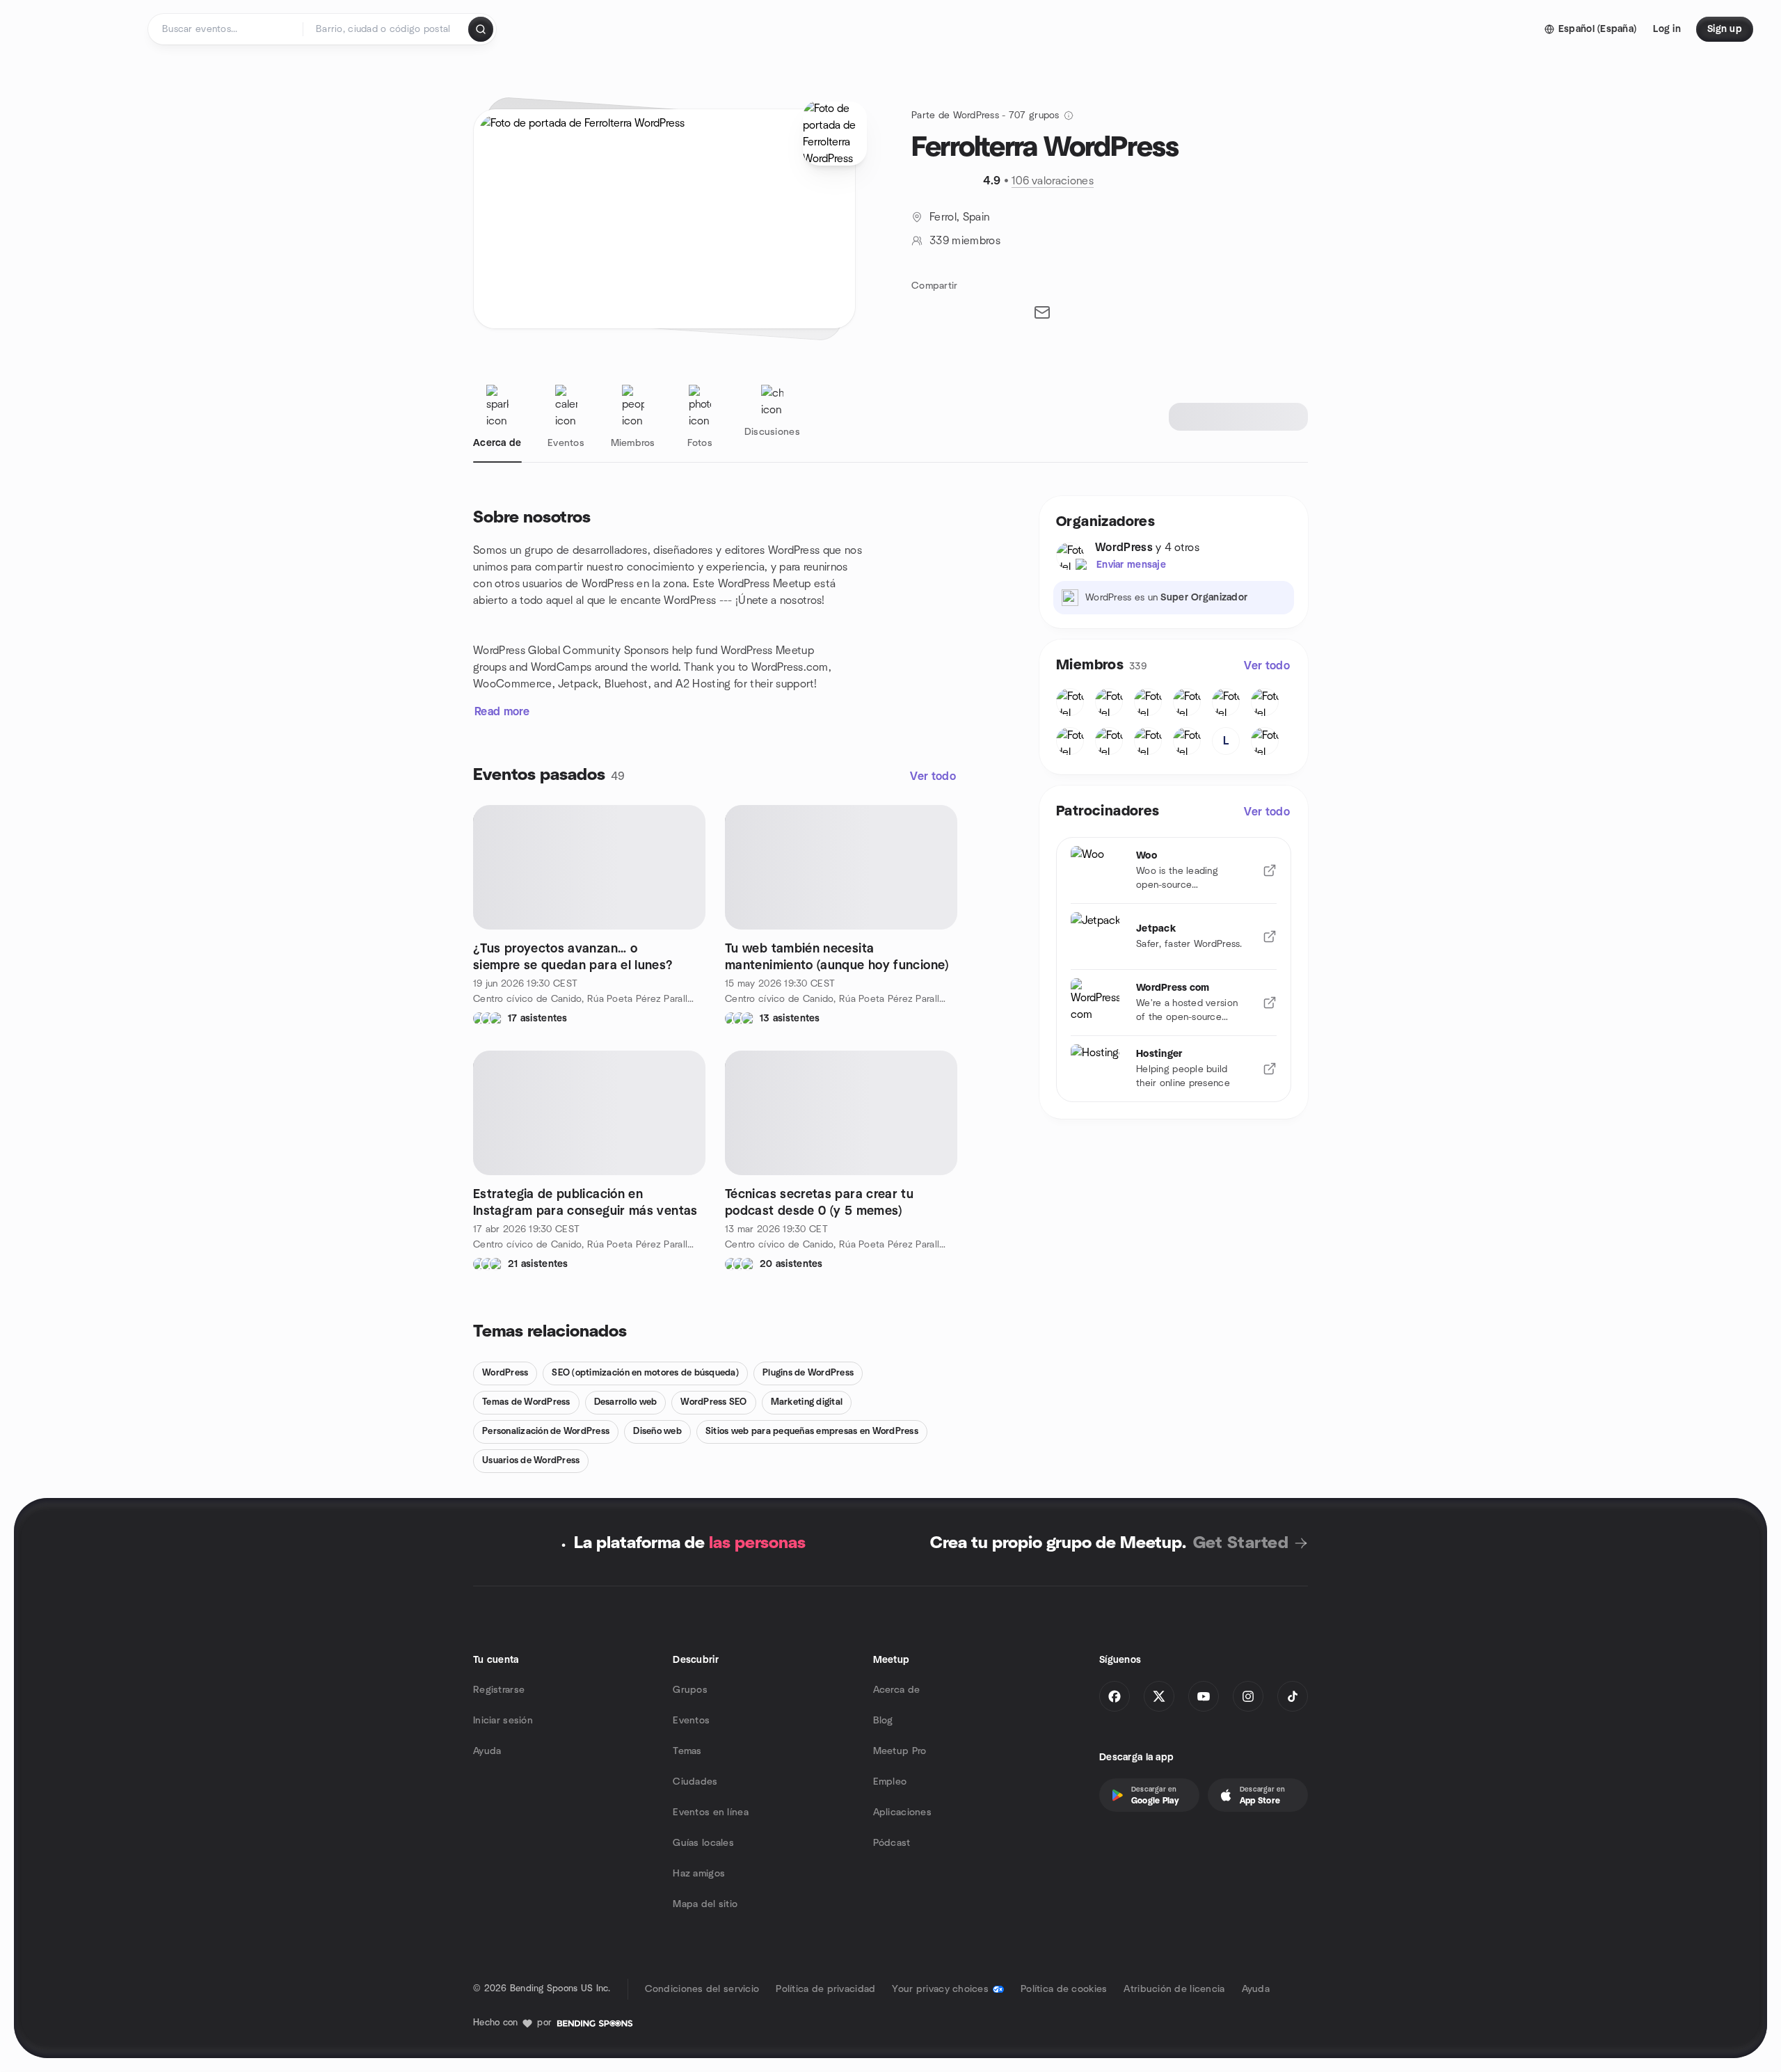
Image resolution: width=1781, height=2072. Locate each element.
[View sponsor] (1270, 870)
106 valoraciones (1053, 181)
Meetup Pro (900, 1751)
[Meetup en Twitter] (1159, 1696)
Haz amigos (699, 1874)
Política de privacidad (825, 1989)
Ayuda (487, 1751)
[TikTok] (1293, 1696)
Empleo (890, 1782)
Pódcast (892, 1843)
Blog (883, 1721)
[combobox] (386, 29)
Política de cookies (1064, 1989)
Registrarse (499, 1690)
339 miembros (965, 241)
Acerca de (897, 1690)
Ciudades (695, 1782)
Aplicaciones (902, 1812)
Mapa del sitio (705, 1904)
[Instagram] (1248, 1696)
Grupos (690, 1690)
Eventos (691, 1721)
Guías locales (703, 1843)
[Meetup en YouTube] (1204, 1696)
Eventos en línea (710, 1812)
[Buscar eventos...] (481, 29)
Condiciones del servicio (702, 1989)
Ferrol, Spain (959, 217)
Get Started (1241, 1543)
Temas (687, 1751)
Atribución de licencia (1174, 1989)
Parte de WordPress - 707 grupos (985, 115)
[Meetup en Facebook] (1115, 1696)
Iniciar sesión (503, 1721)
